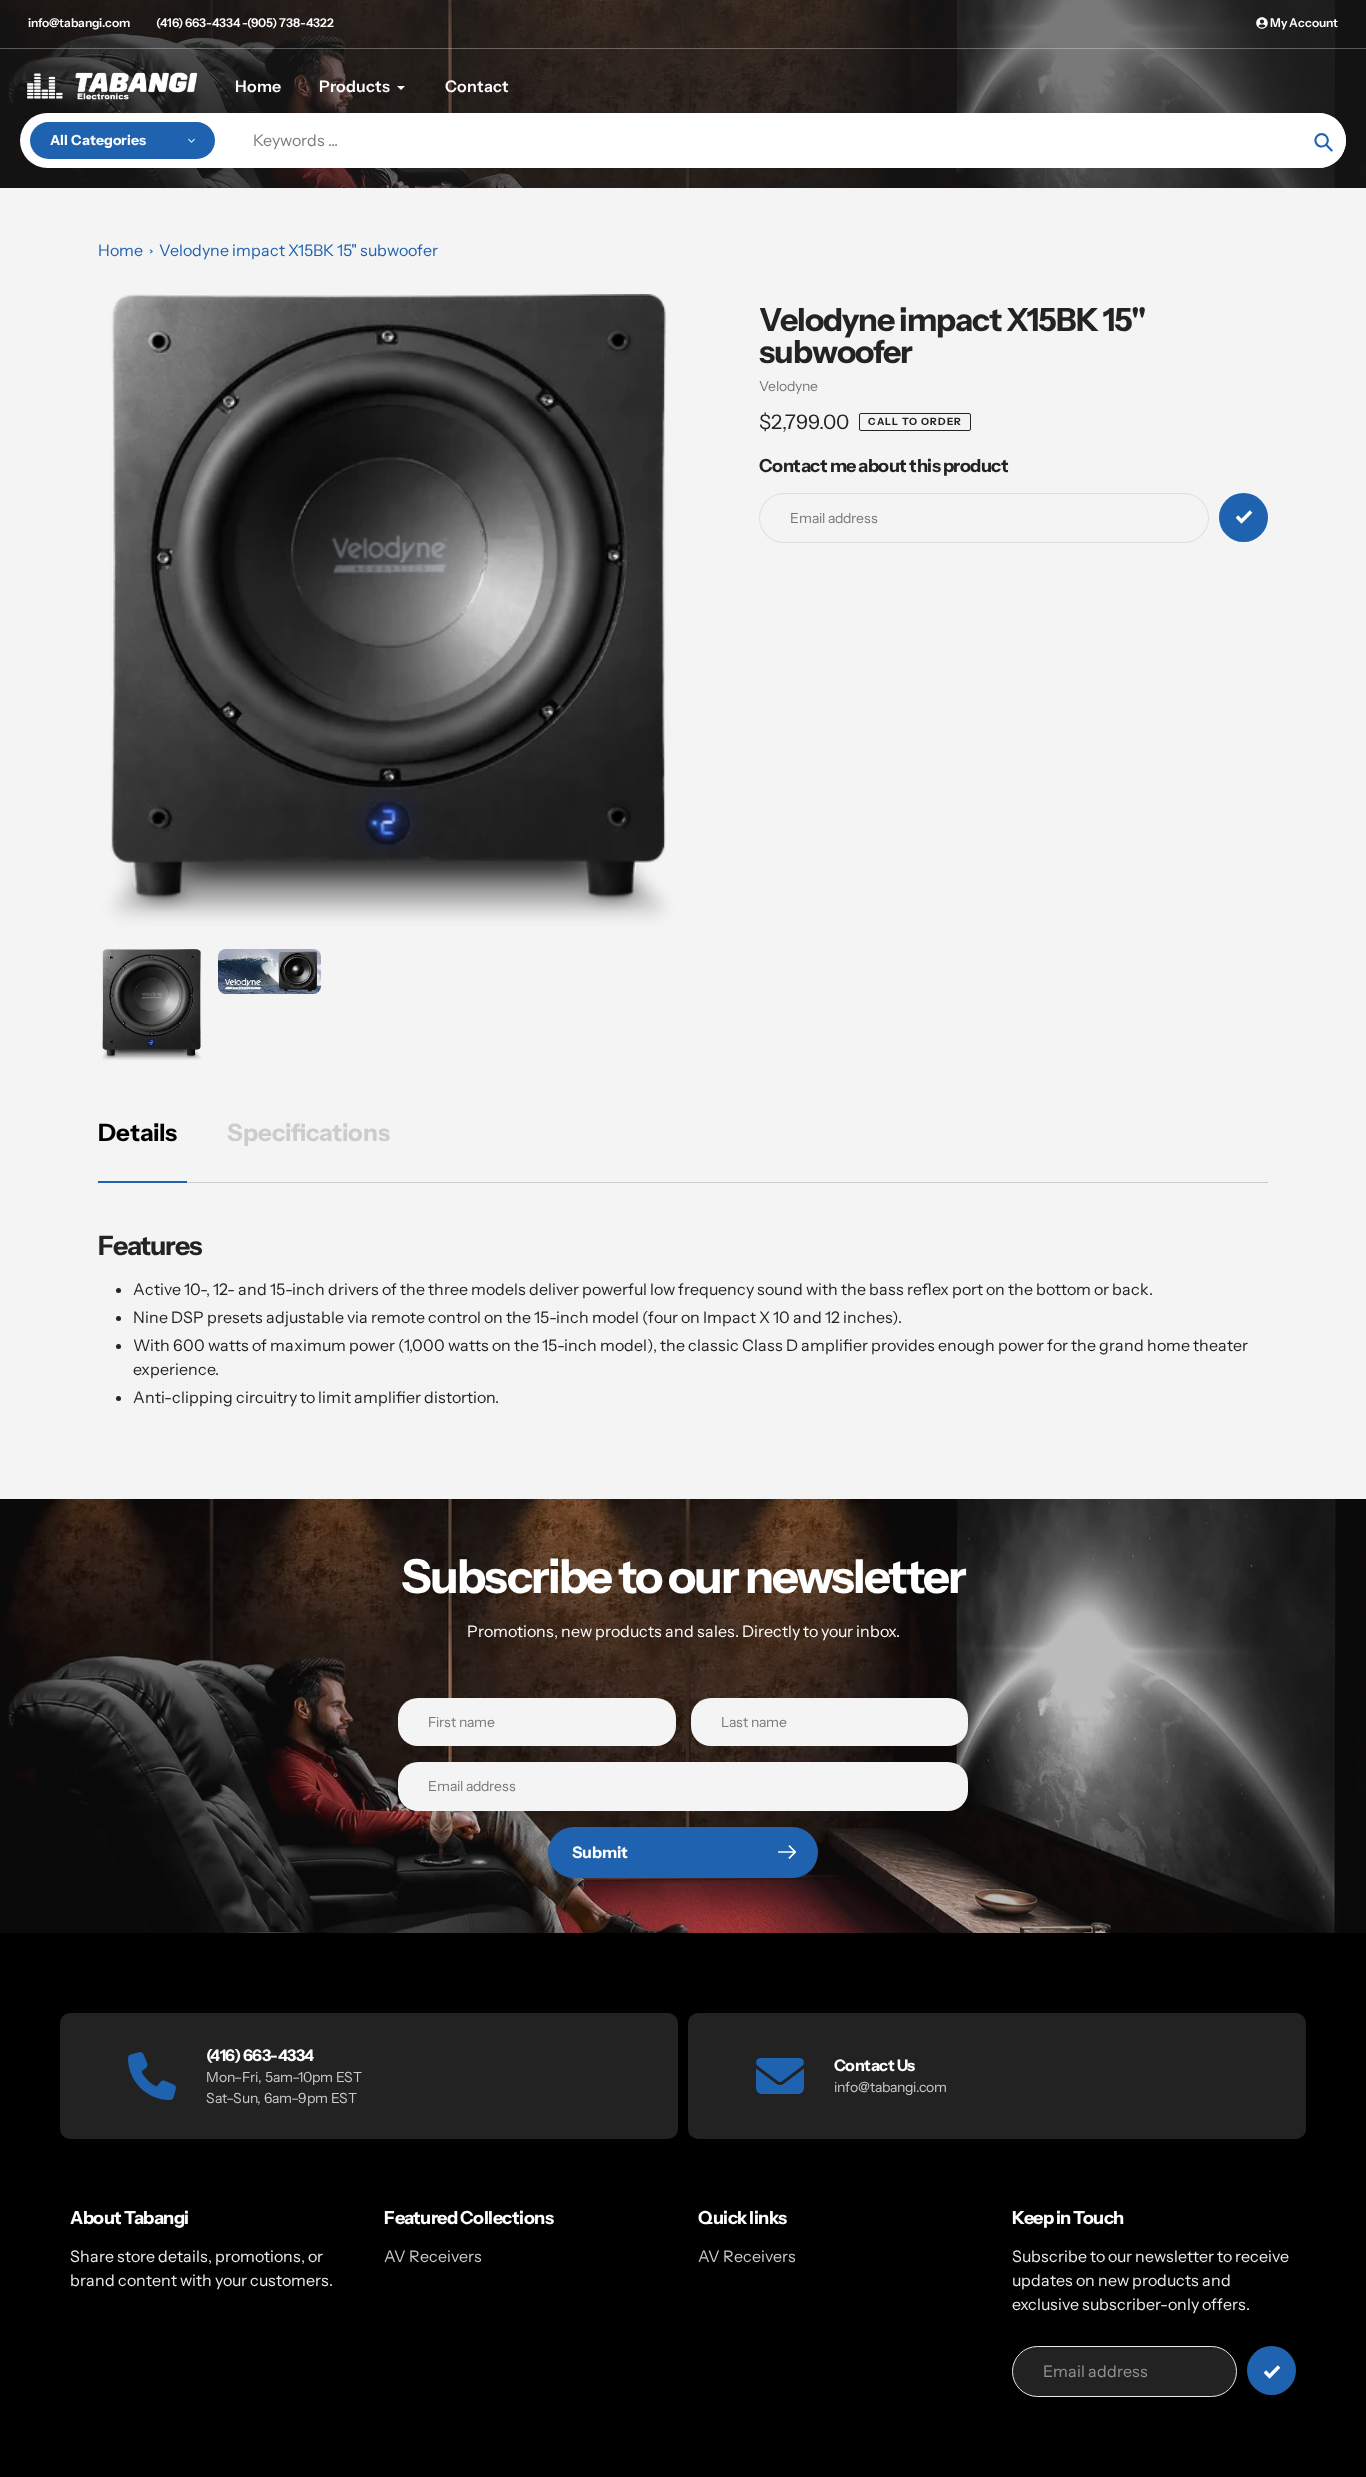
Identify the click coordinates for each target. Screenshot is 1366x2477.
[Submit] (1271, 2370)
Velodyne (788, 386)
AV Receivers (433, 2256)
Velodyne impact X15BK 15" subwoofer (298, 250)
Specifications (308, 1132)
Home (120, 250)
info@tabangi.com (79, 22)
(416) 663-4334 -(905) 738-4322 (245, 22)
